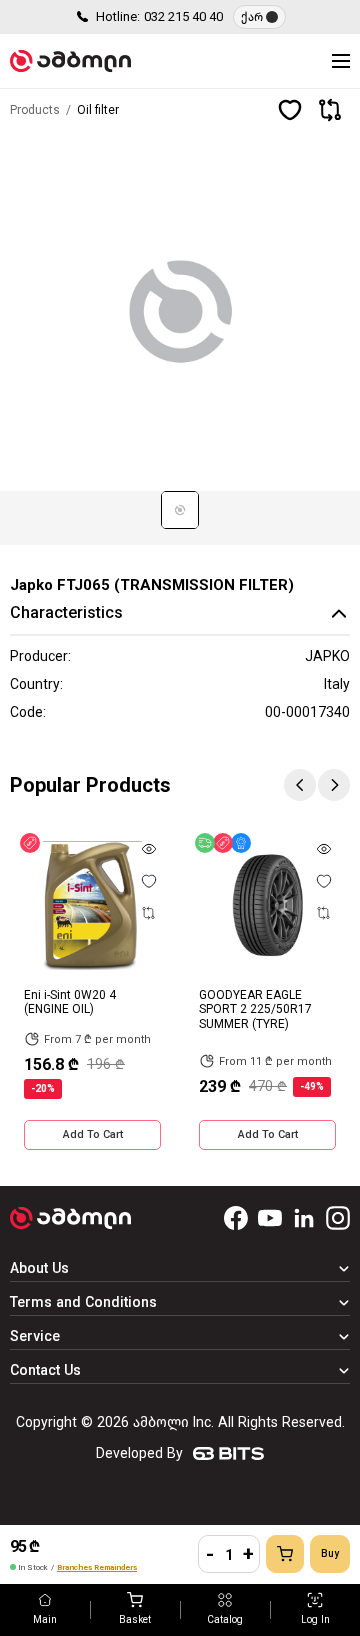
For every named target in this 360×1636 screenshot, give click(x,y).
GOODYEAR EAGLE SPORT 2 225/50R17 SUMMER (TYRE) (255, 1009)
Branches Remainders (97, 1567)
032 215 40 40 (183, 16)
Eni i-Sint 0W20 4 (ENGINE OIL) (70, 1002)
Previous (300, 785)
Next (334, 785)
